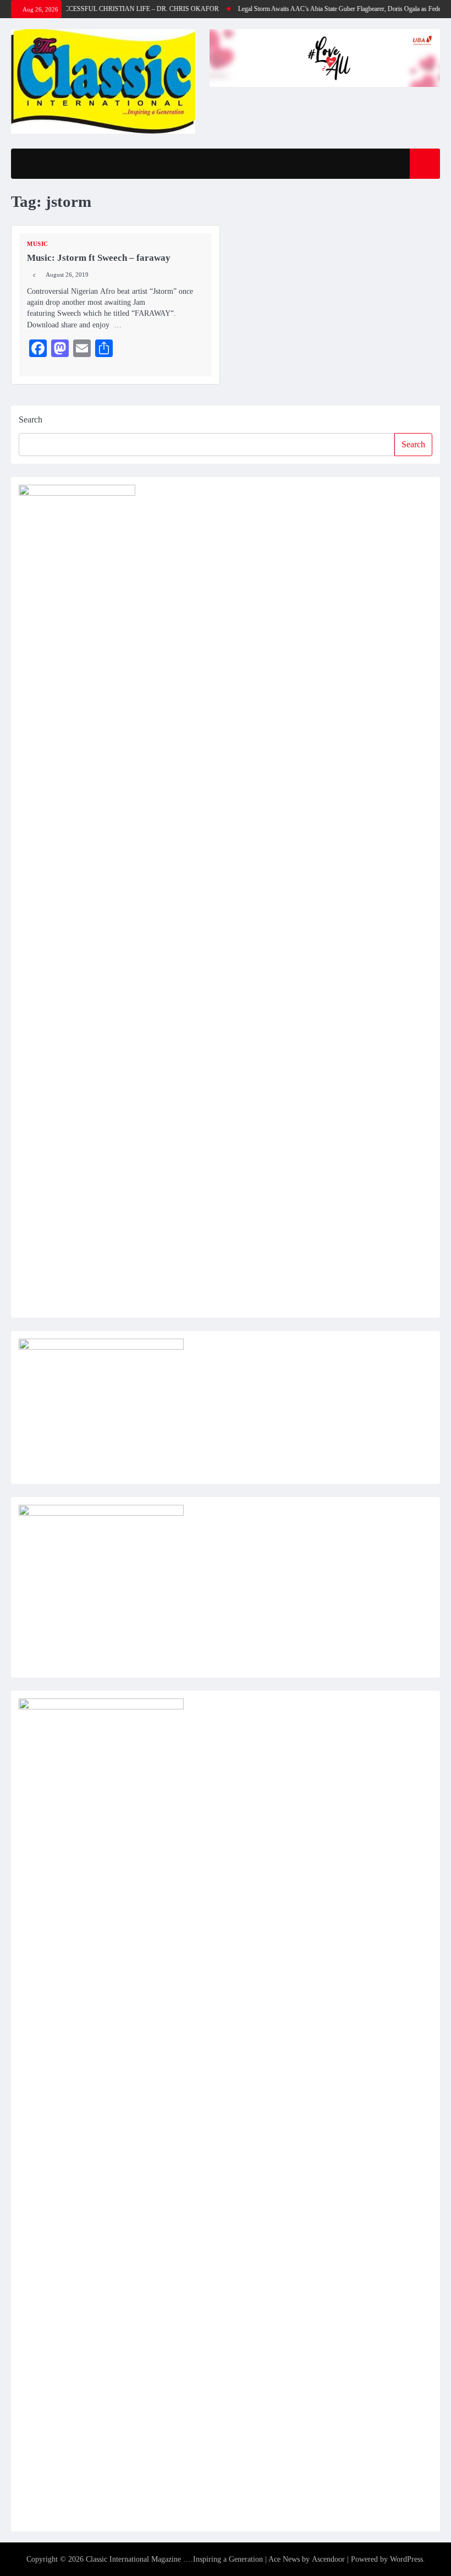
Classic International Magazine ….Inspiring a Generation (174, 2559)
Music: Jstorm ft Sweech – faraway (99, 258)
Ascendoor (328, 2559)
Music (38, 244)
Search (31, 420)
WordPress (406, 2559)
